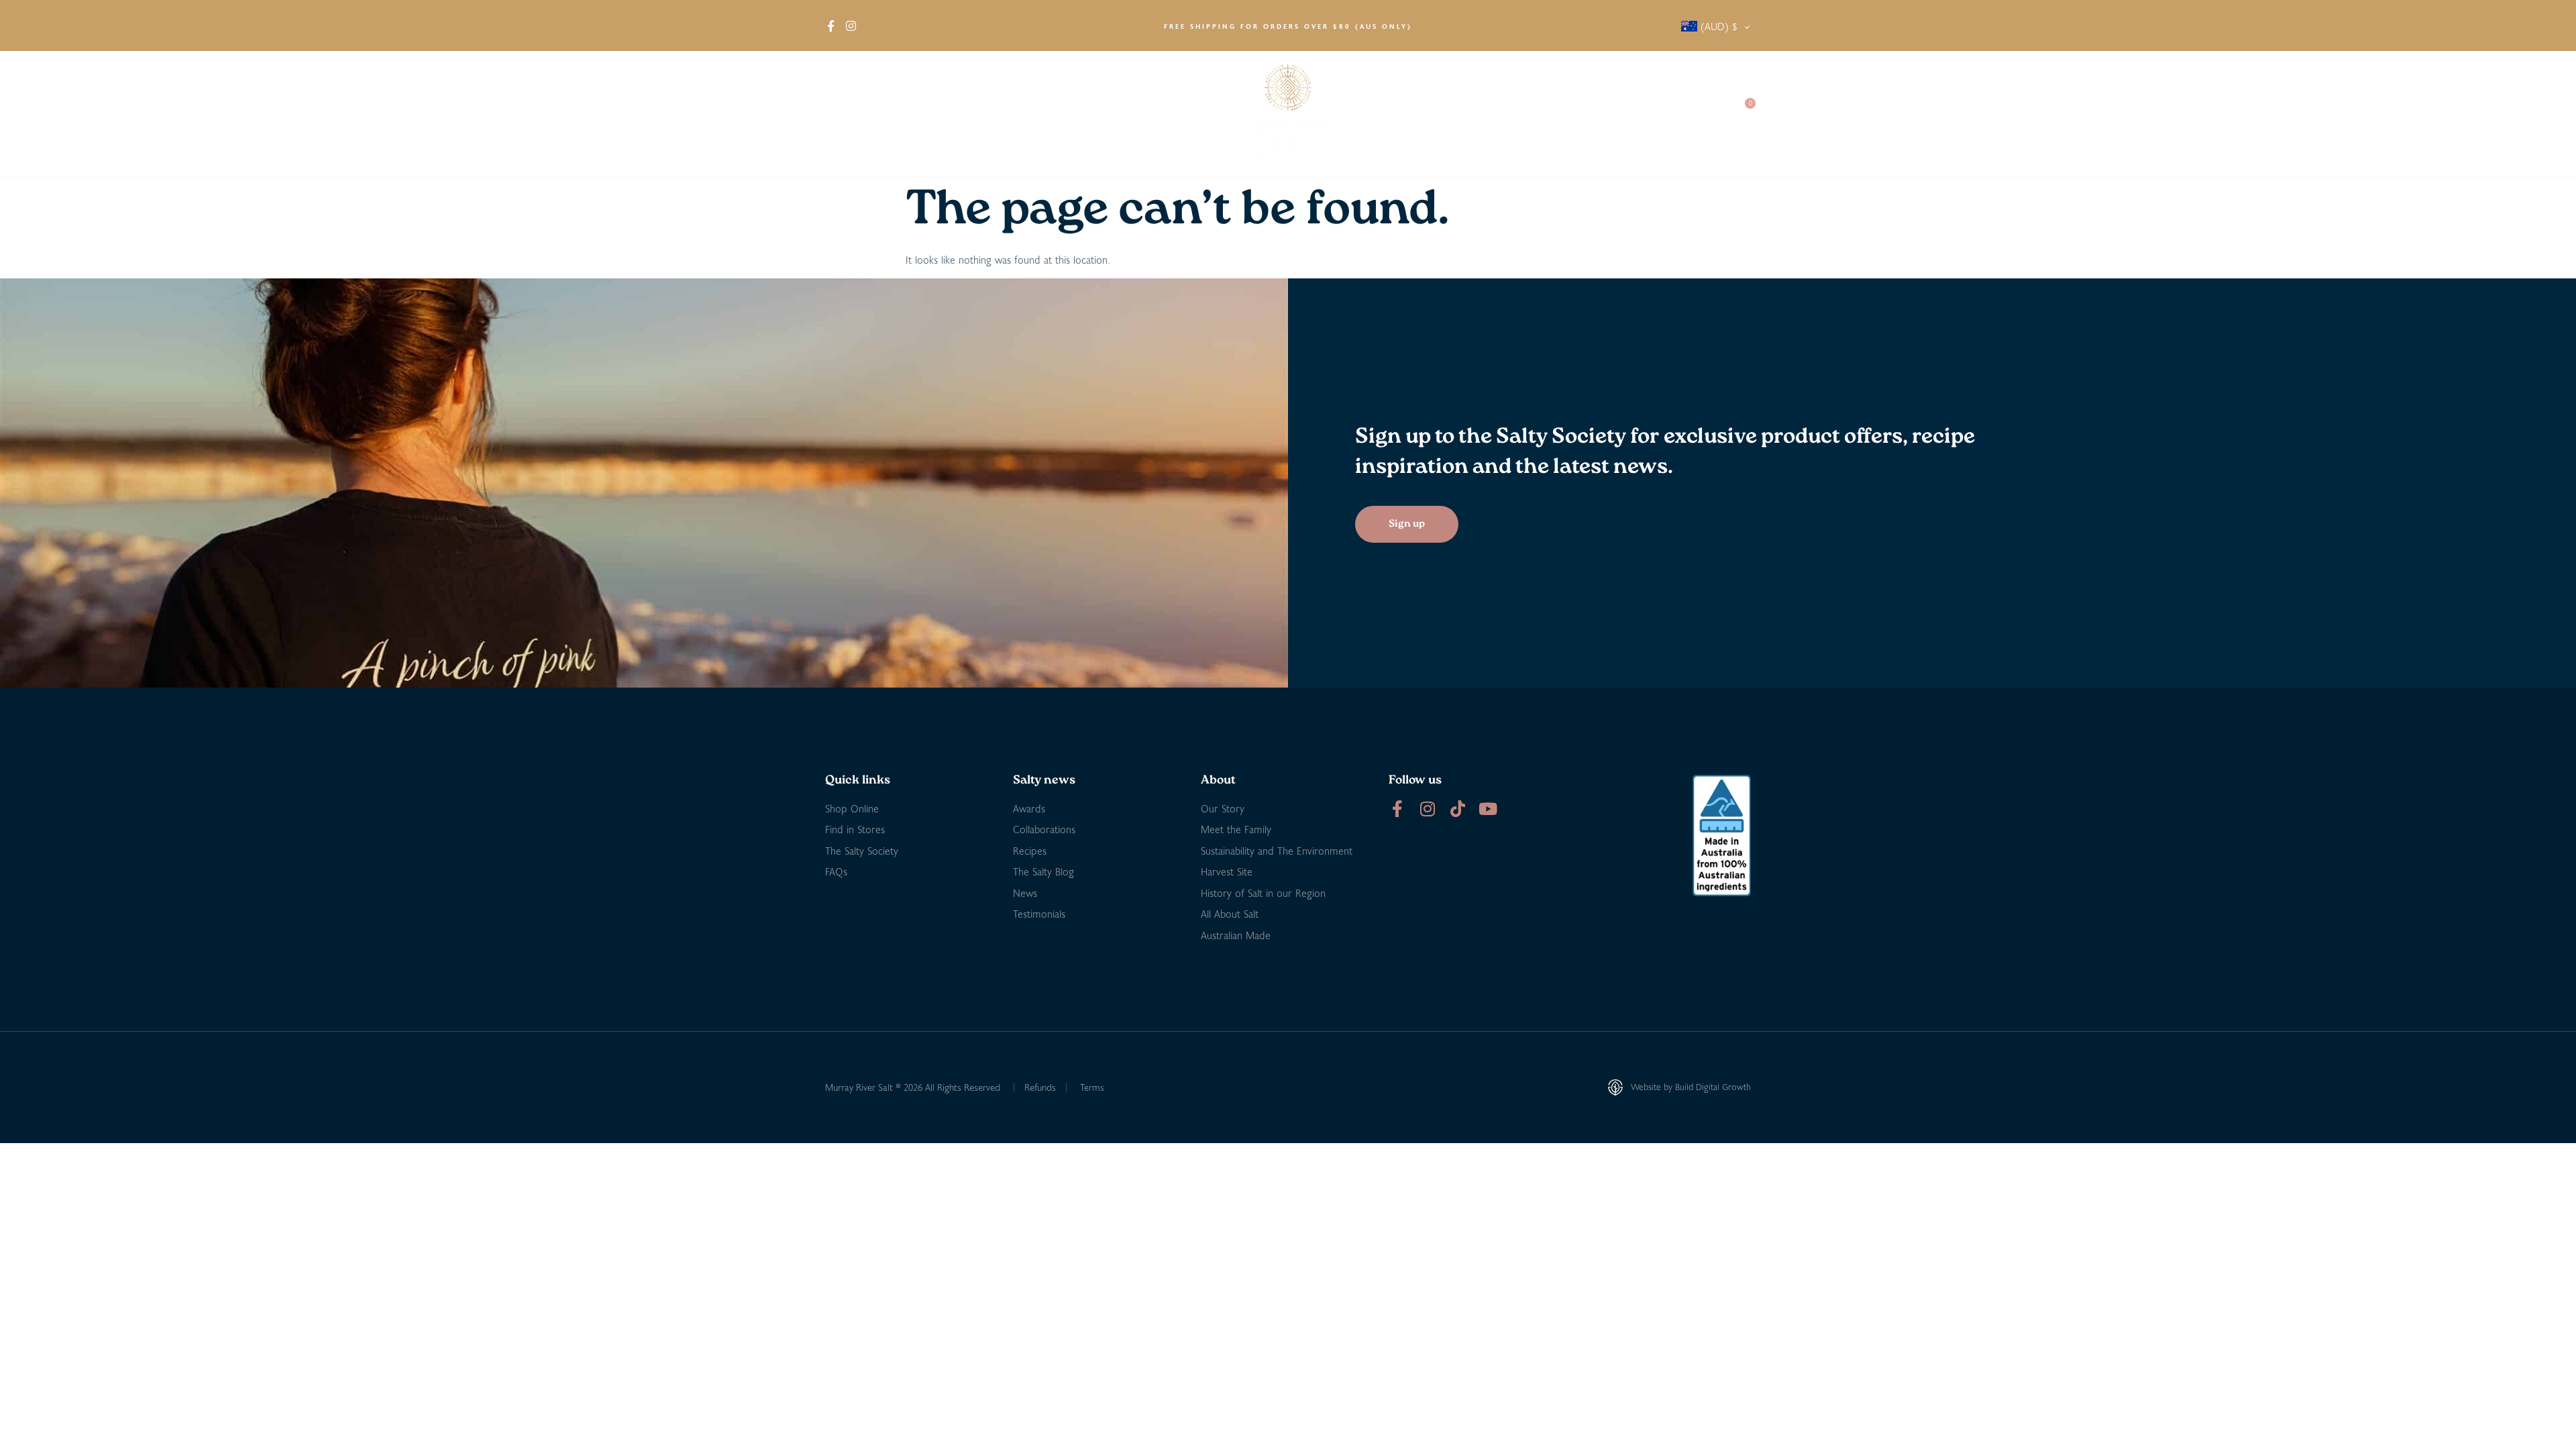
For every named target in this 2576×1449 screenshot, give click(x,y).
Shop (899, 114)
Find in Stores (977, 114)
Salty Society (1625, 114)
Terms (1092, 1087)
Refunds (1040, 1087)
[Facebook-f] (1397, 809)
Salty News (1534, 114)
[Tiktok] (1457, 809)
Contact (1698, 114)
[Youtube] (1488, 809)
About (839, 114)
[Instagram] (1427, 809)
